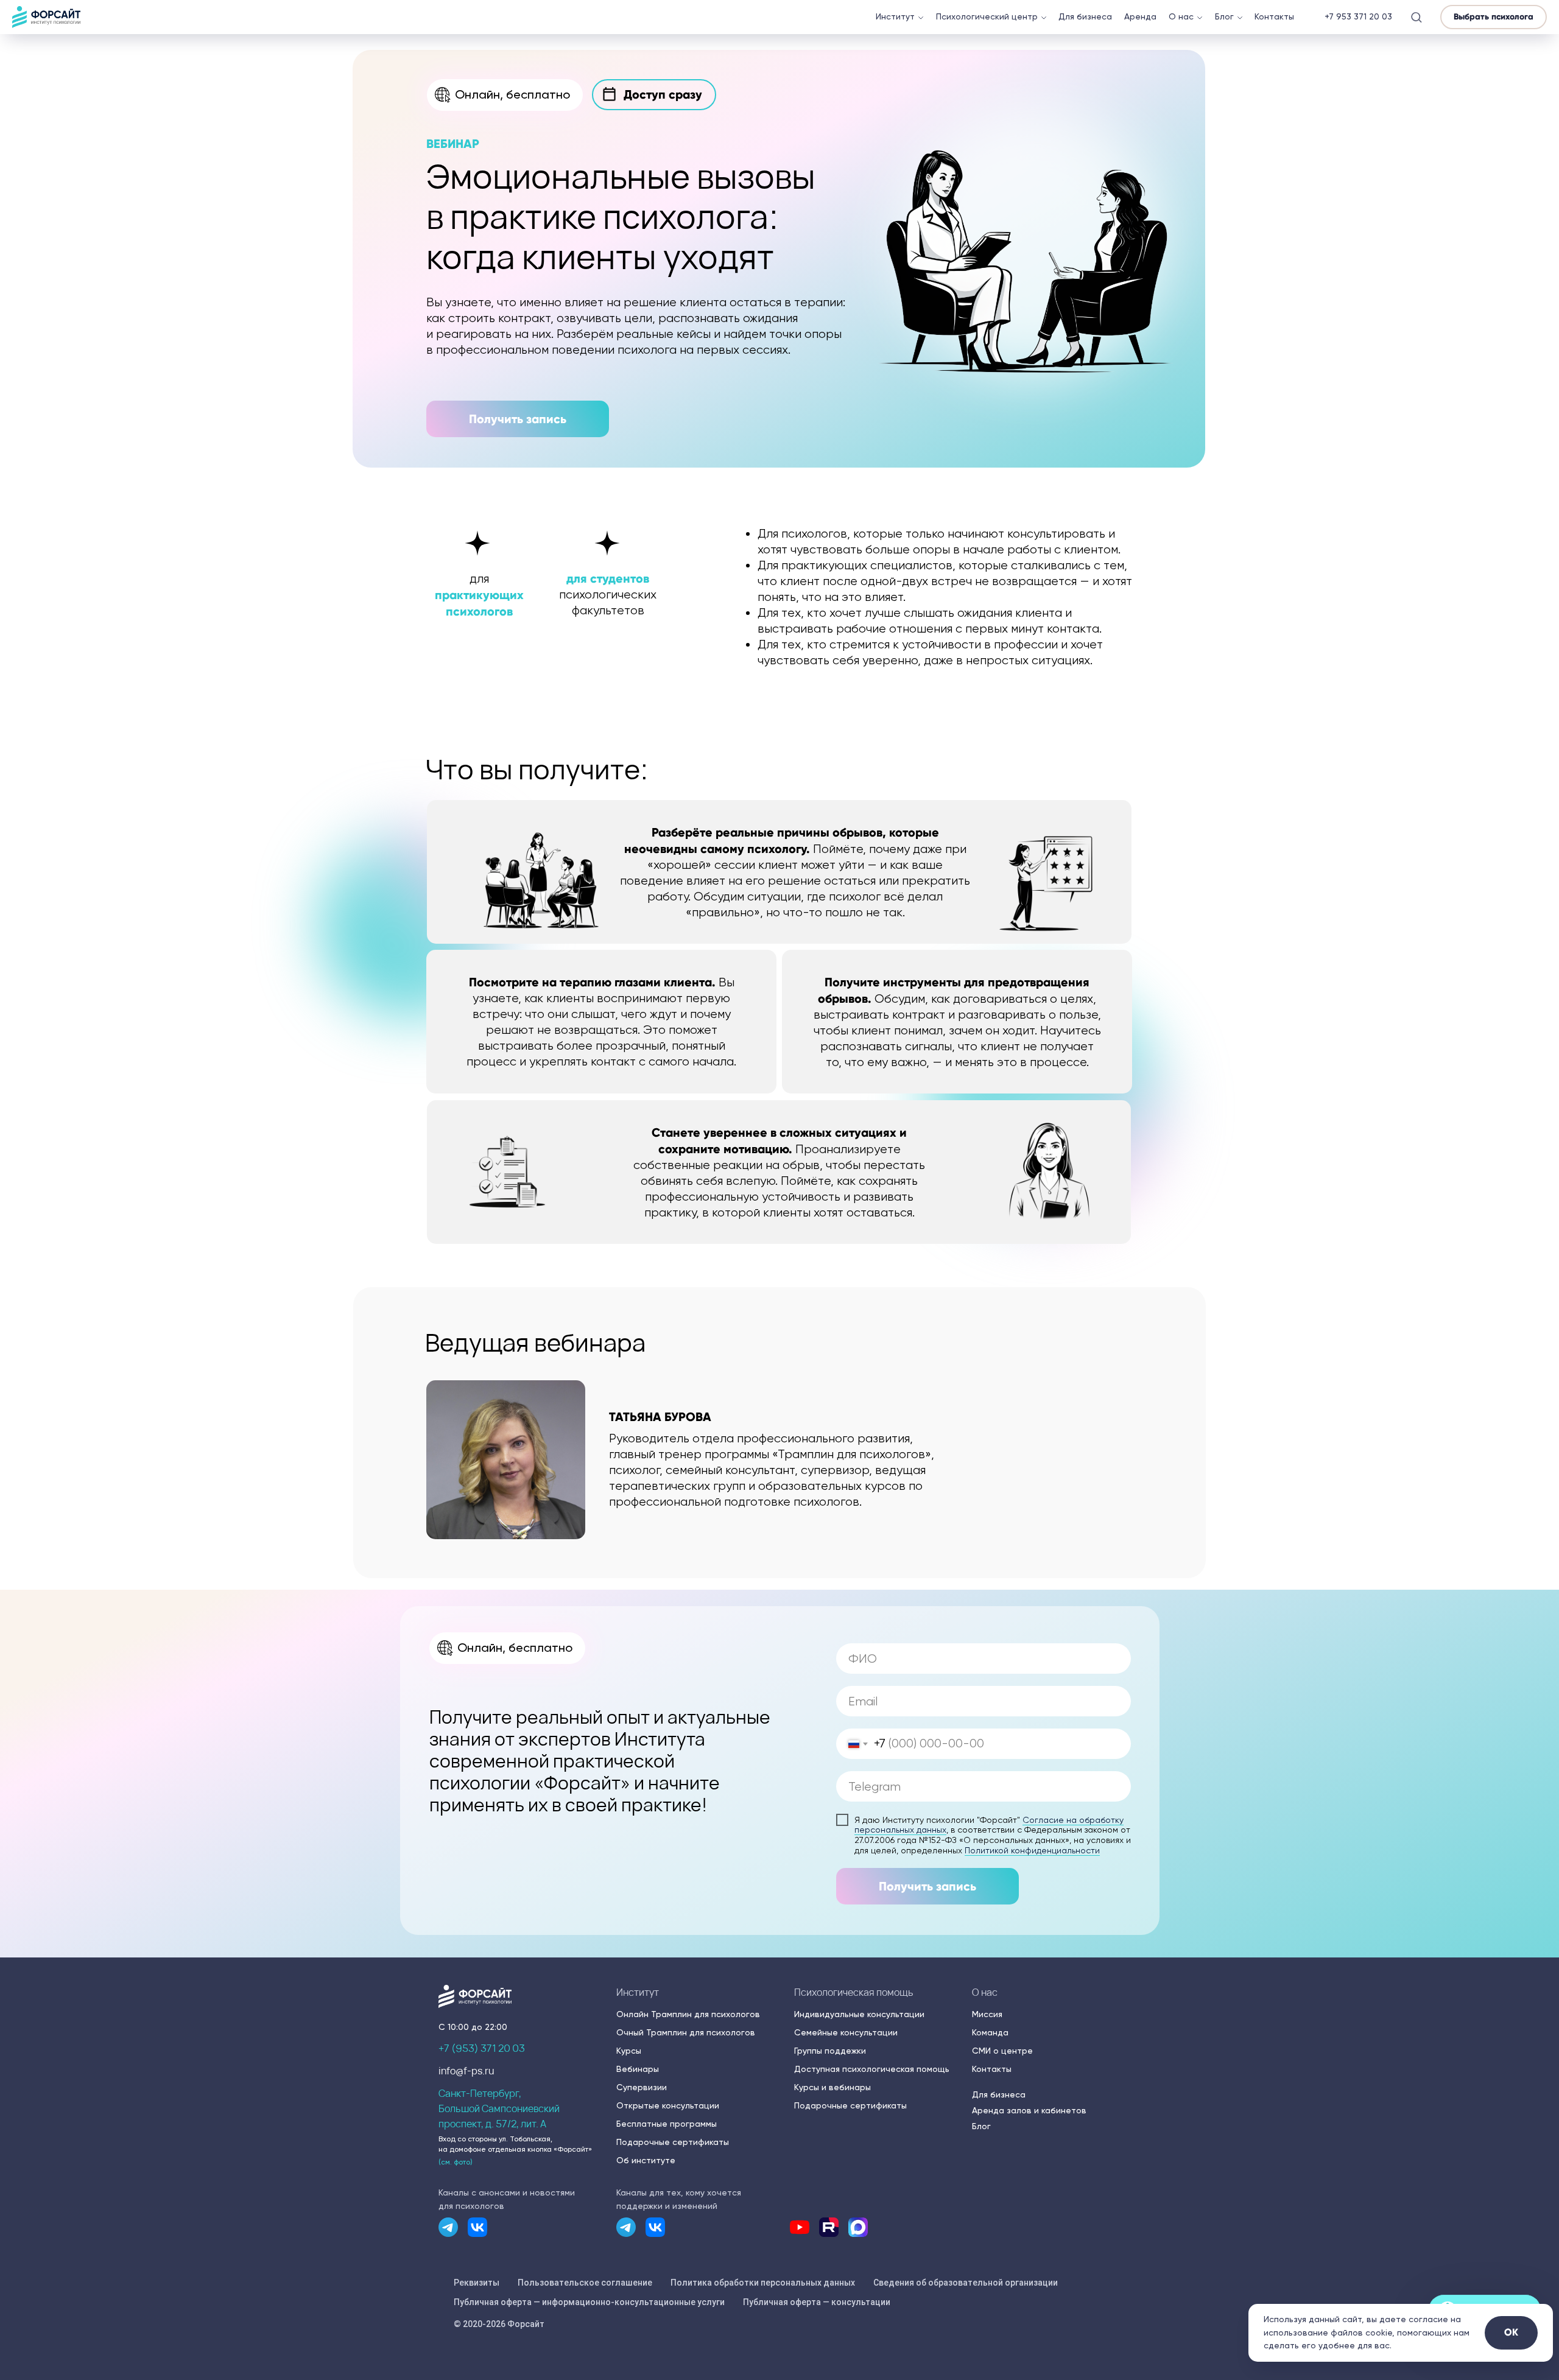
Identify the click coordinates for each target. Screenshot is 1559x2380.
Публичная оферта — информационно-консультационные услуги (589, 2302)
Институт (895, 16)
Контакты (1274, 16)
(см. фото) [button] (456, 2162)
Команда (990, 2032)
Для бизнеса (1085, 16)
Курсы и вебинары (832, 2087)
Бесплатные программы (667, 2124)
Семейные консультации (846, 2032)
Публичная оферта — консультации (817, 2302)
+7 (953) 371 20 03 (482, 2048)
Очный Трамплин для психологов (686, 2032)
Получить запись (927, 1886)
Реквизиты (477, 2283)
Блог (1224, 16)
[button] (1416, 17)
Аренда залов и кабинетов (1029, 2110)
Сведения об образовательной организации (966, 2283)
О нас (1181, 16)
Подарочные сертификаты (673, 2142)
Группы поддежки (830, 2051)
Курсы (629, 2051)
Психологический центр (987, 16)
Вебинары (638, 2069)
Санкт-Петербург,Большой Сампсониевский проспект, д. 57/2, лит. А (499, 2108)
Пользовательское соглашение (585, 2283)
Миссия (987, 2014)
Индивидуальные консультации (859, 2014)
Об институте (646, 2160)
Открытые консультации (668, 2105)
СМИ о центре (1002, 2051)
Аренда (1140, 16)
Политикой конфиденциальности (1032, 1850)
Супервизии (642, 2087)
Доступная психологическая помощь (872, 2069)
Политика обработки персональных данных (763, 2283)
